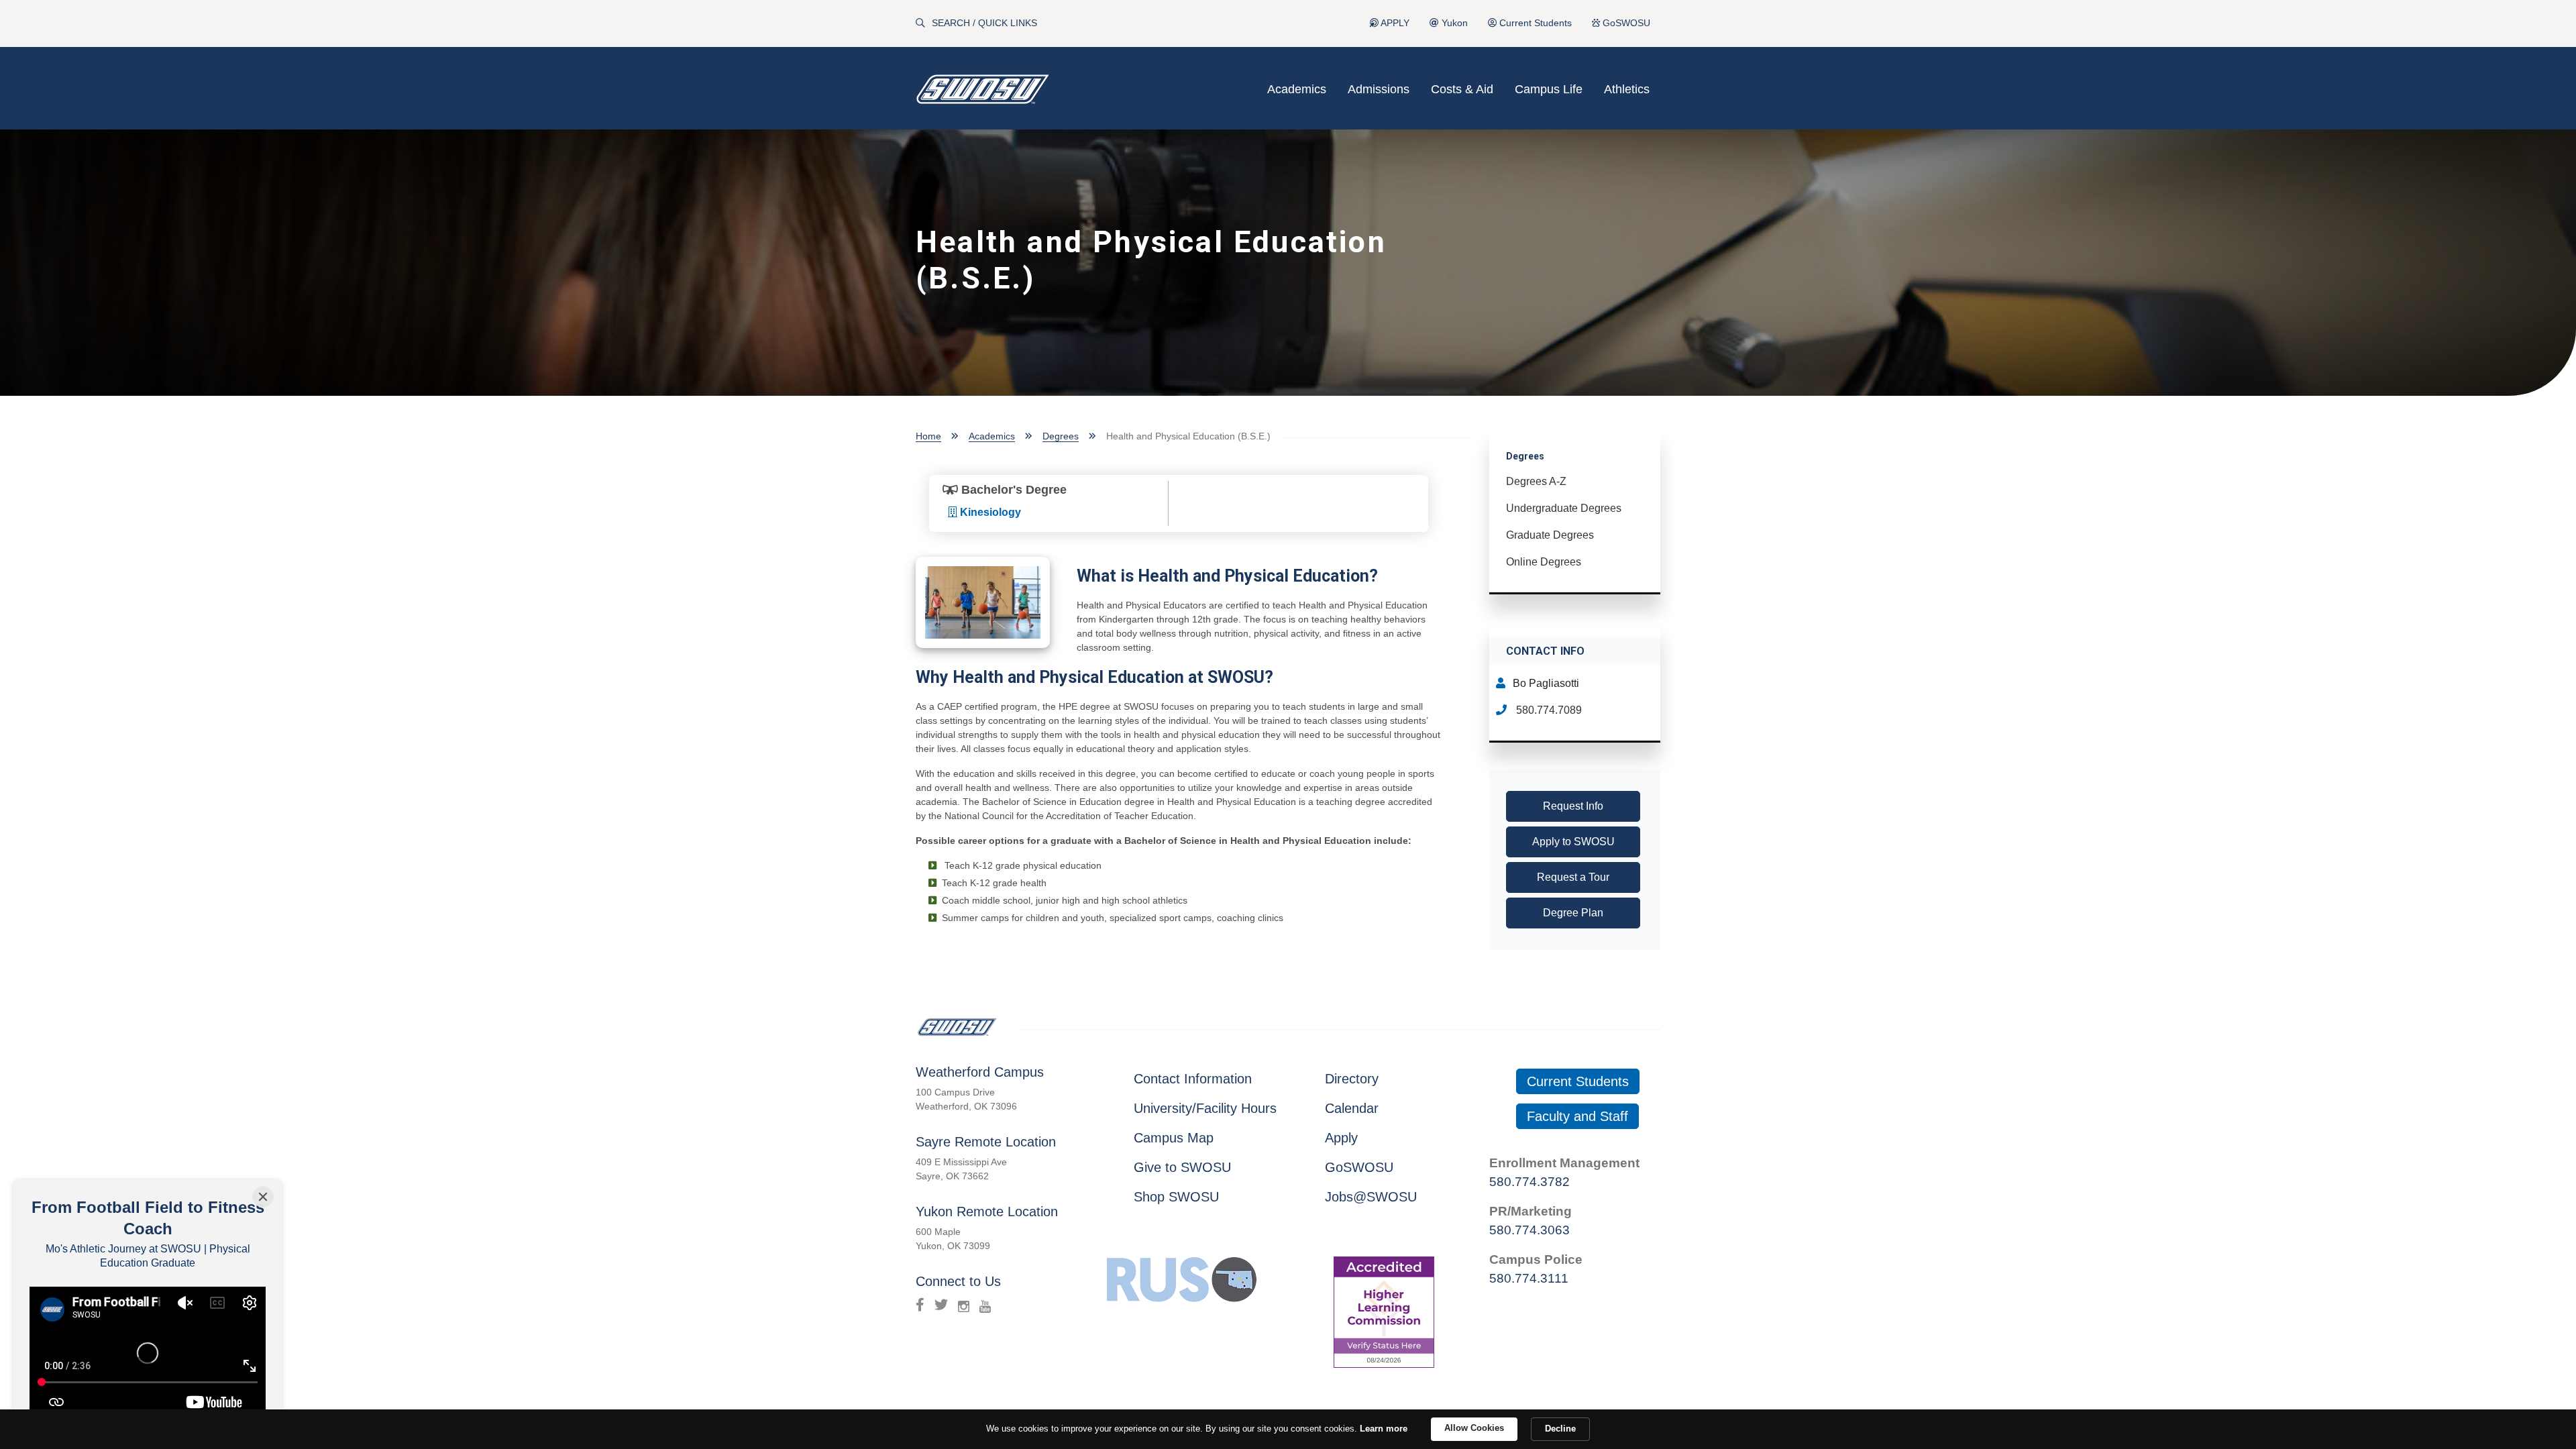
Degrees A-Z (1536, 481)
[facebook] (920, 1305)
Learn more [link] (1384, 1429)
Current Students (1534, 23)
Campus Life (1549, 89)
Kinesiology (989, 512)
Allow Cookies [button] (1474, 1428)
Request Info (1573, 806)
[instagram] (964, 1305)
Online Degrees (1544, 562)
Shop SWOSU (1176, 1197)
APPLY (1394, 23)
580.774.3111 (1529, 1278)
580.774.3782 (1529, 1182)
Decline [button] (1560, 1429)
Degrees (1061, 436)
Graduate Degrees (1550, 535)
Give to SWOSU (1182, 1167)
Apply (1341, 1138)
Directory (1352, 1079)
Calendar (1352, 1108)
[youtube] (985, 1305)
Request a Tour (1573, 877)
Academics (1297, 89)
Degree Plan (1573, 913)
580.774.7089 (1548, 710)
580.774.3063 (1529, 1230)
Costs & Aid (1462, 89)
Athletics (1627, 89)
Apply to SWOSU (1573, 842)
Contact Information (1193, 1079)
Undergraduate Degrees (1564, 508)
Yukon (1453, 23)
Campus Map (1174, 1138)
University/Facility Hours (1205, 1108)
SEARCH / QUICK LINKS (984, 23)
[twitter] (941, 1305)
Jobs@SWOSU (1371, 1197)
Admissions (1379, 89)
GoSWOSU (1625, 23)
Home (928, 436)
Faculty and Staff (1577, 1116)
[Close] (263, 1197)
